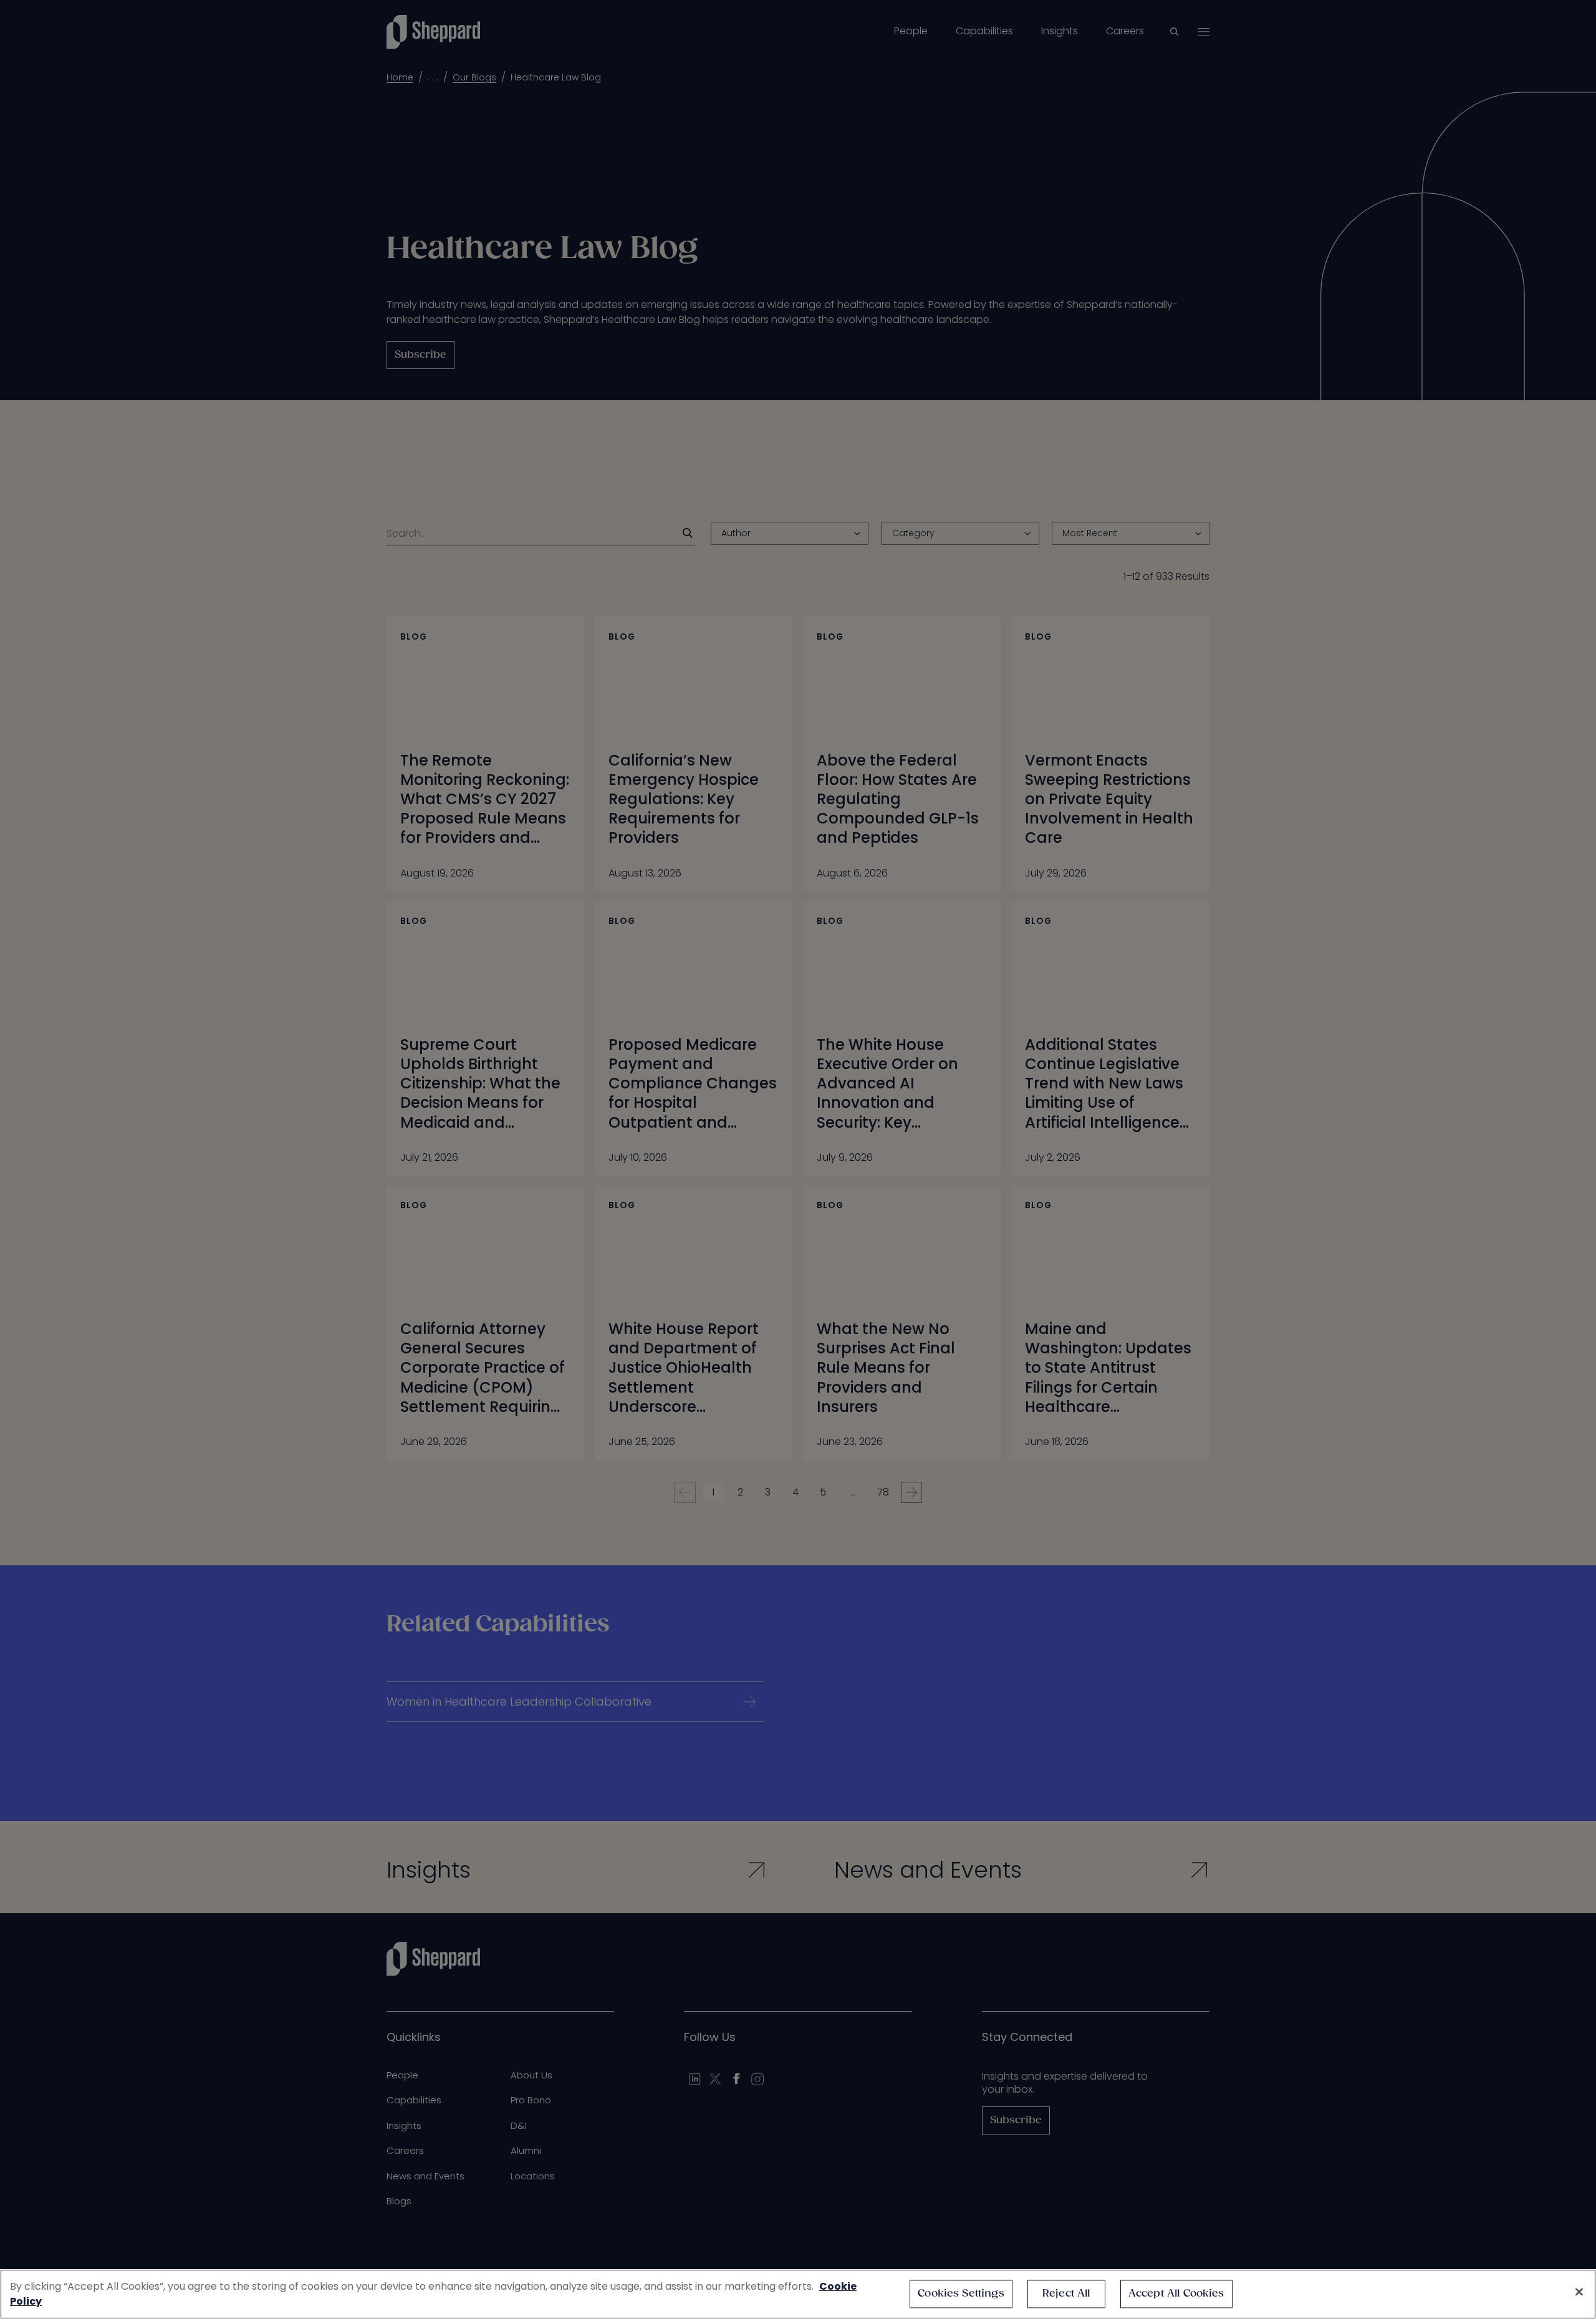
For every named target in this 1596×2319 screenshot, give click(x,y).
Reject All (1066, 2294)
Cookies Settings (961, 2294)
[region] (798, 2294)
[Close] (1579, 2292)
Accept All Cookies (1176, 2294)
